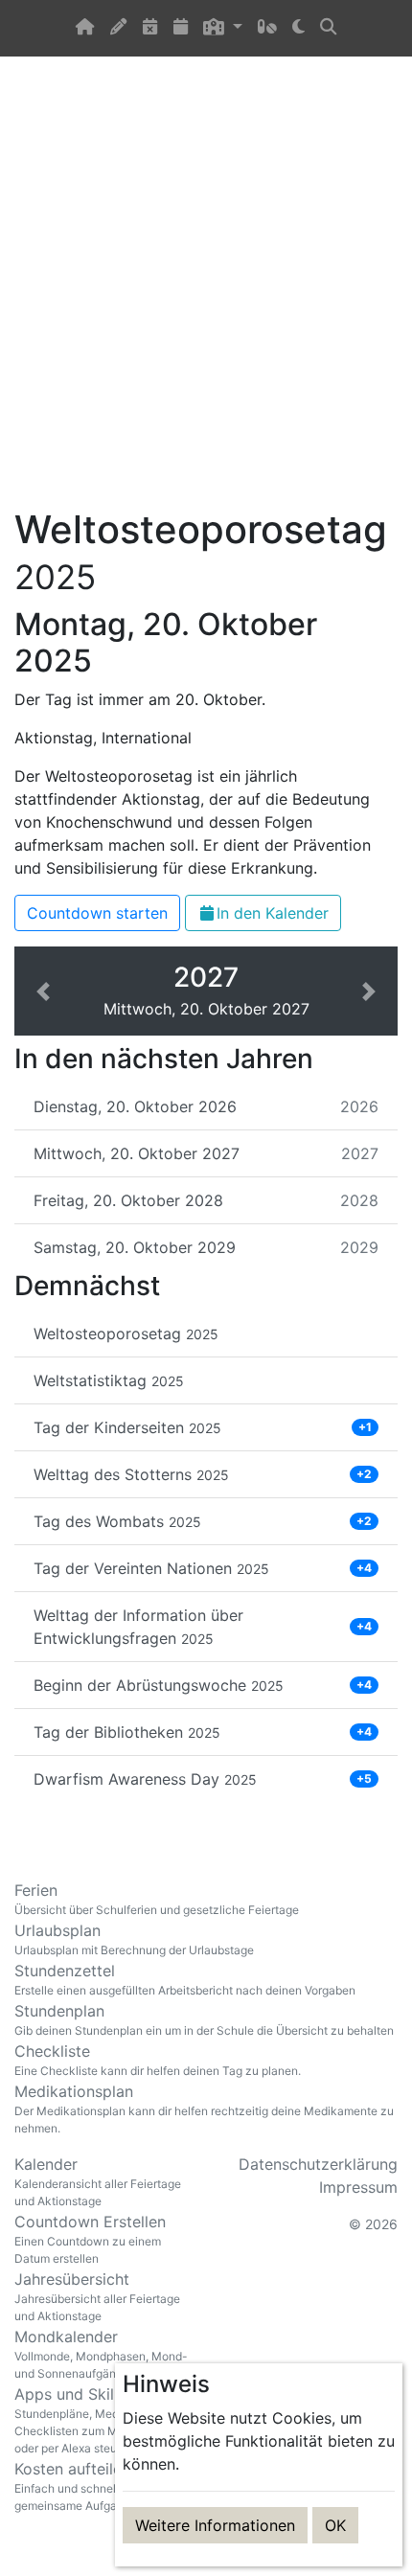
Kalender (98, 2181)
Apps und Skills (103, 2420)
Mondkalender (101, 2354)
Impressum (358, 2187)
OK (335, 2525)
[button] (222, 28)
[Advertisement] (206, 293)
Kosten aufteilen (101, 2486)
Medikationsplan (204, 2109)
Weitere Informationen (215, 2525)
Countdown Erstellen (90, 2239)
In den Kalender (273, 913)
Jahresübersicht (97, 2296)
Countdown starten (97, 913)
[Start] (85, 28)
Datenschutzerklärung (318, 2164)
